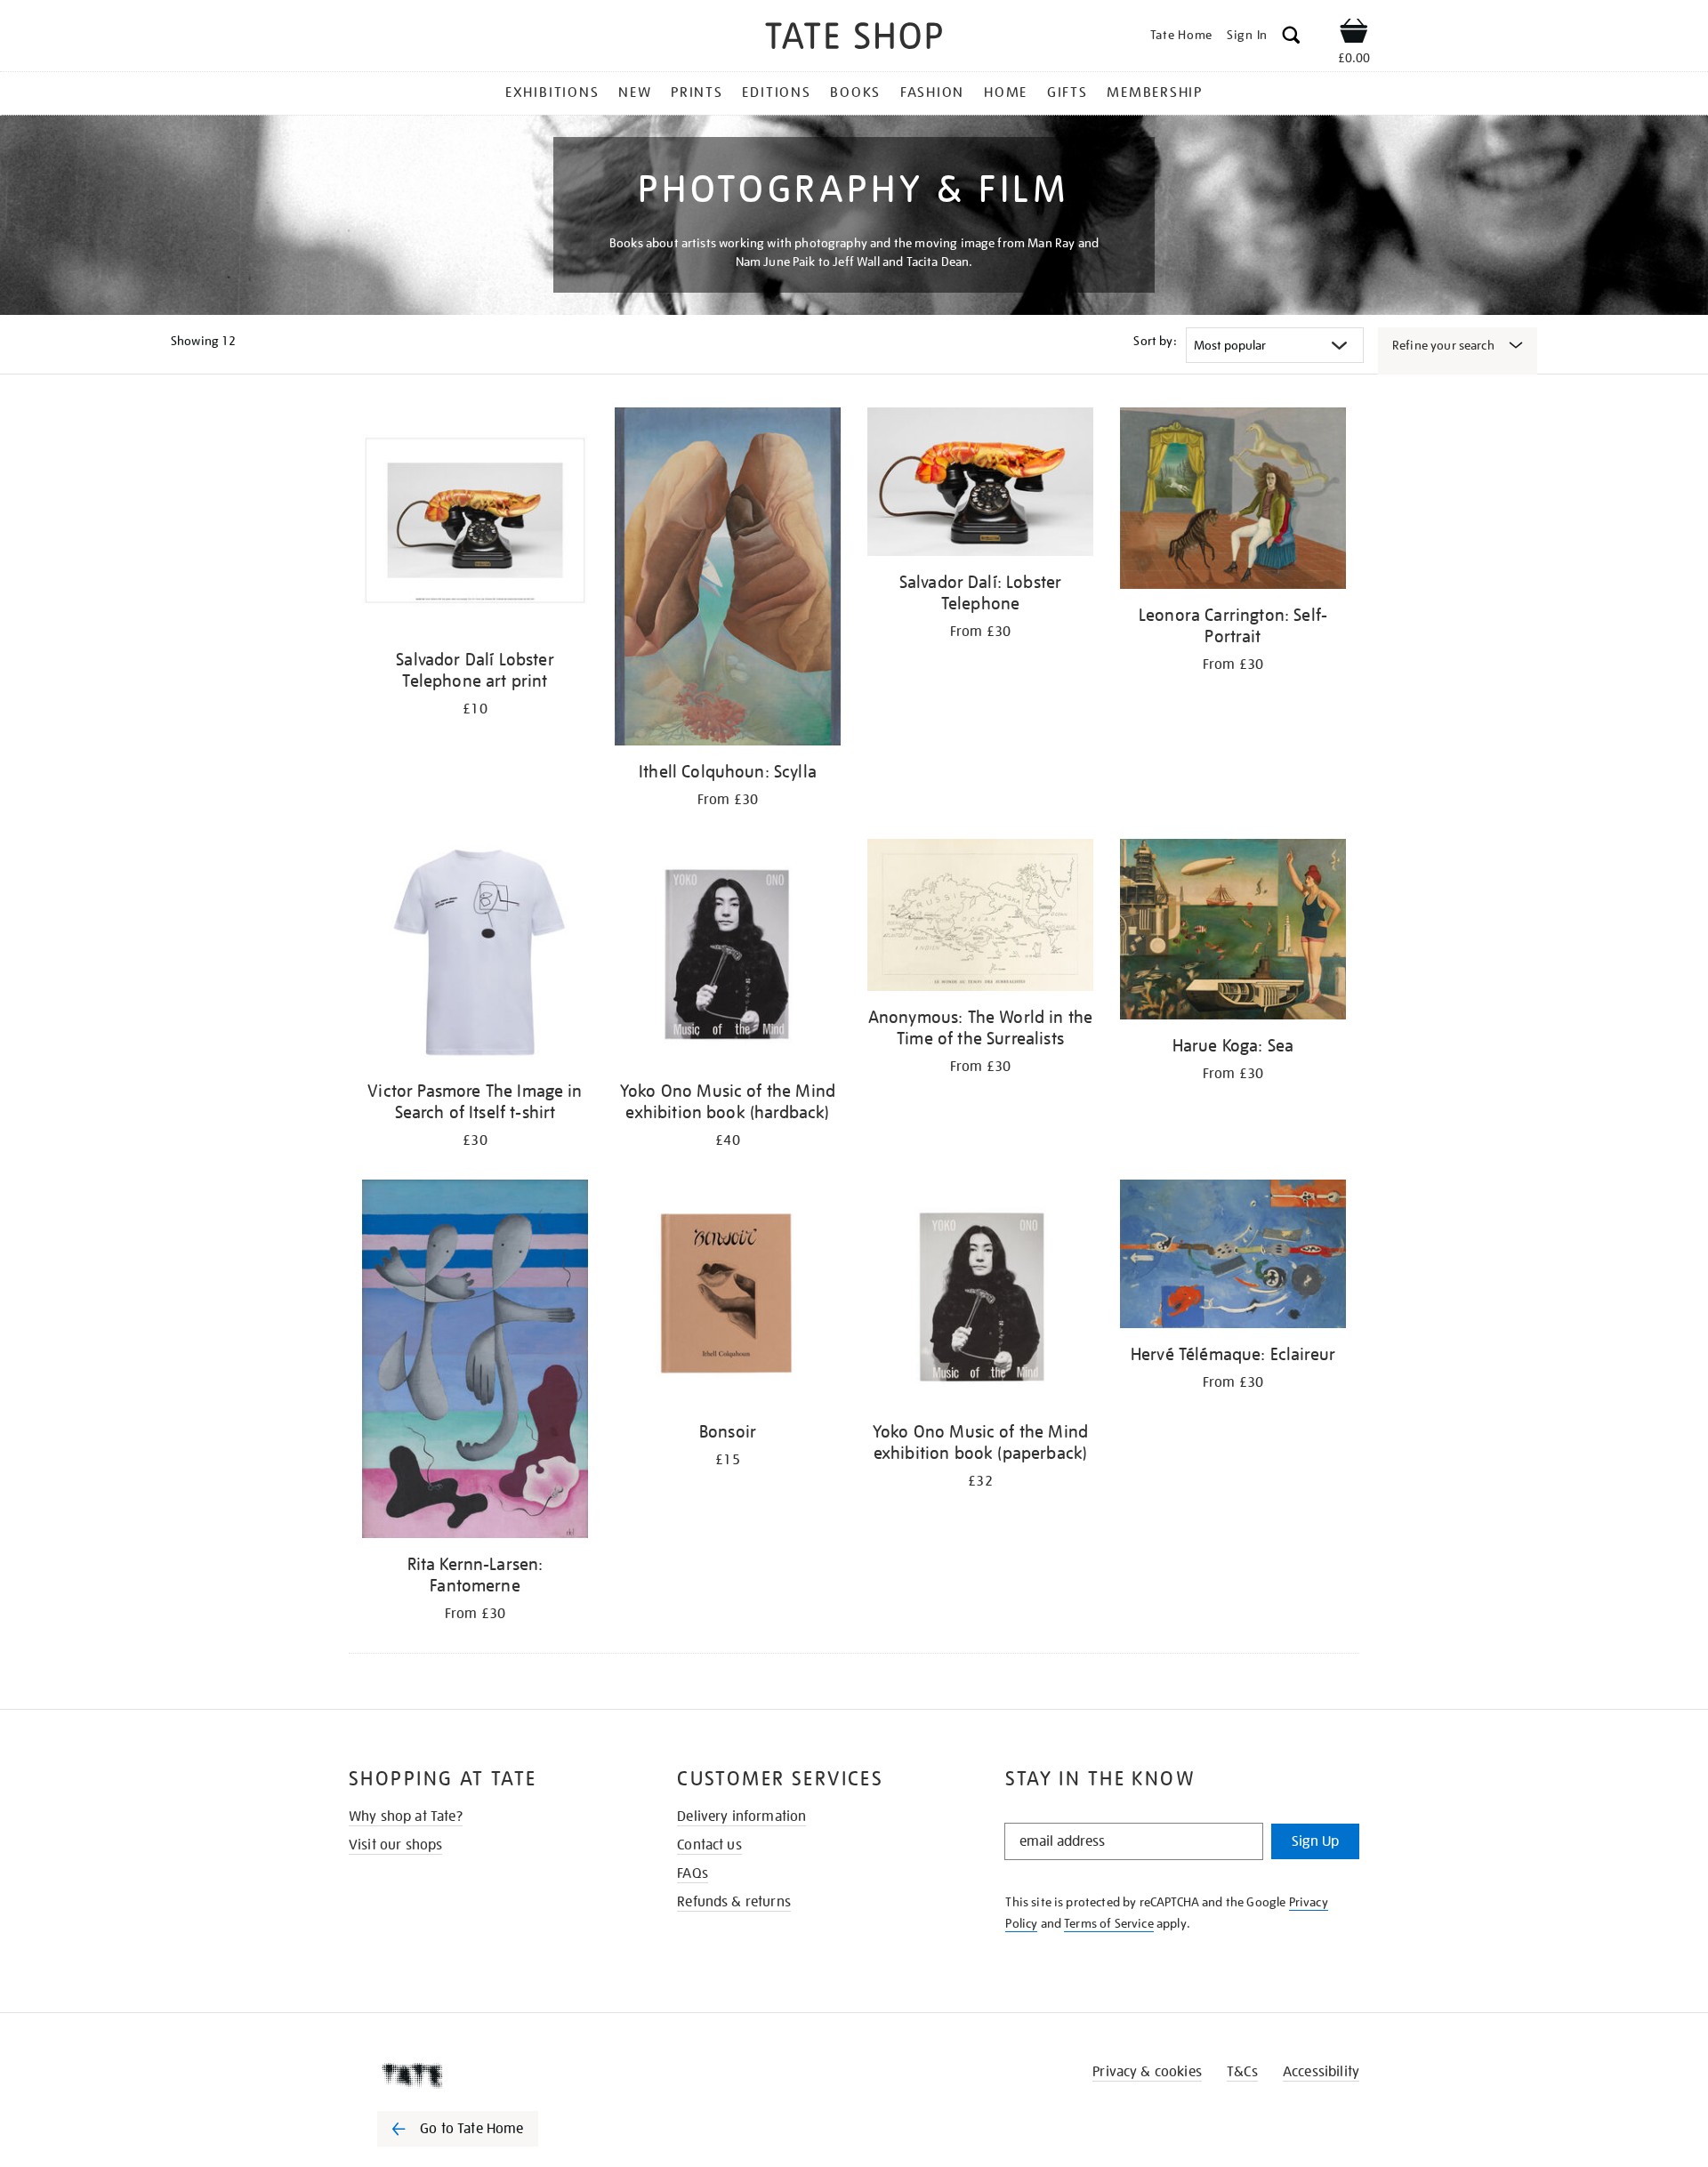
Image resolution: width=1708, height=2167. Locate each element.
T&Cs (1242, 2072)
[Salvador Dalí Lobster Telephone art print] (475, 524)
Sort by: (1155, 341)
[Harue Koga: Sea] (1233, 932)
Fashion (932, 93)
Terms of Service (1109, 1923)
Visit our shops (395, 1845)
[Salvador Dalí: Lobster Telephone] (980, 485)
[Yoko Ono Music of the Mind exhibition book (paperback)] (980, 1296)
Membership (1155, 93)
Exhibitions (552, 93)
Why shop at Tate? (406, 1817)
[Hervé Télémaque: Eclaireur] (1233, 1257)
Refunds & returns (734, 1902)
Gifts (1067, 93)
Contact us (709, 1845)
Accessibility (1321, 2072)
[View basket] (1354, 34)
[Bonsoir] (728, 1296)
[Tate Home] (489, 2075)
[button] (1291, 38)
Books (855, 93)
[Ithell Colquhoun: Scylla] (728, 580)
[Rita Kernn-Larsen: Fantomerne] (475, 1362)
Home (1006, 93)
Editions (776, 93)
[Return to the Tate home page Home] (854, 39)
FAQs (693, 1873)
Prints (697, 93)
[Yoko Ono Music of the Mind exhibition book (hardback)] (728, 955)
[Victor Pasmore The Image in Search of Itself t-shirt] (475, 955)
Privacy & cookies (1147, 2072)
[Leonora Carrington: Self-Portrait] (1233, 501)
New (635, 93)
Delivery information (741, 1817)
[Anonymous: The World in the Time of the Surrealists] (980, 918)
